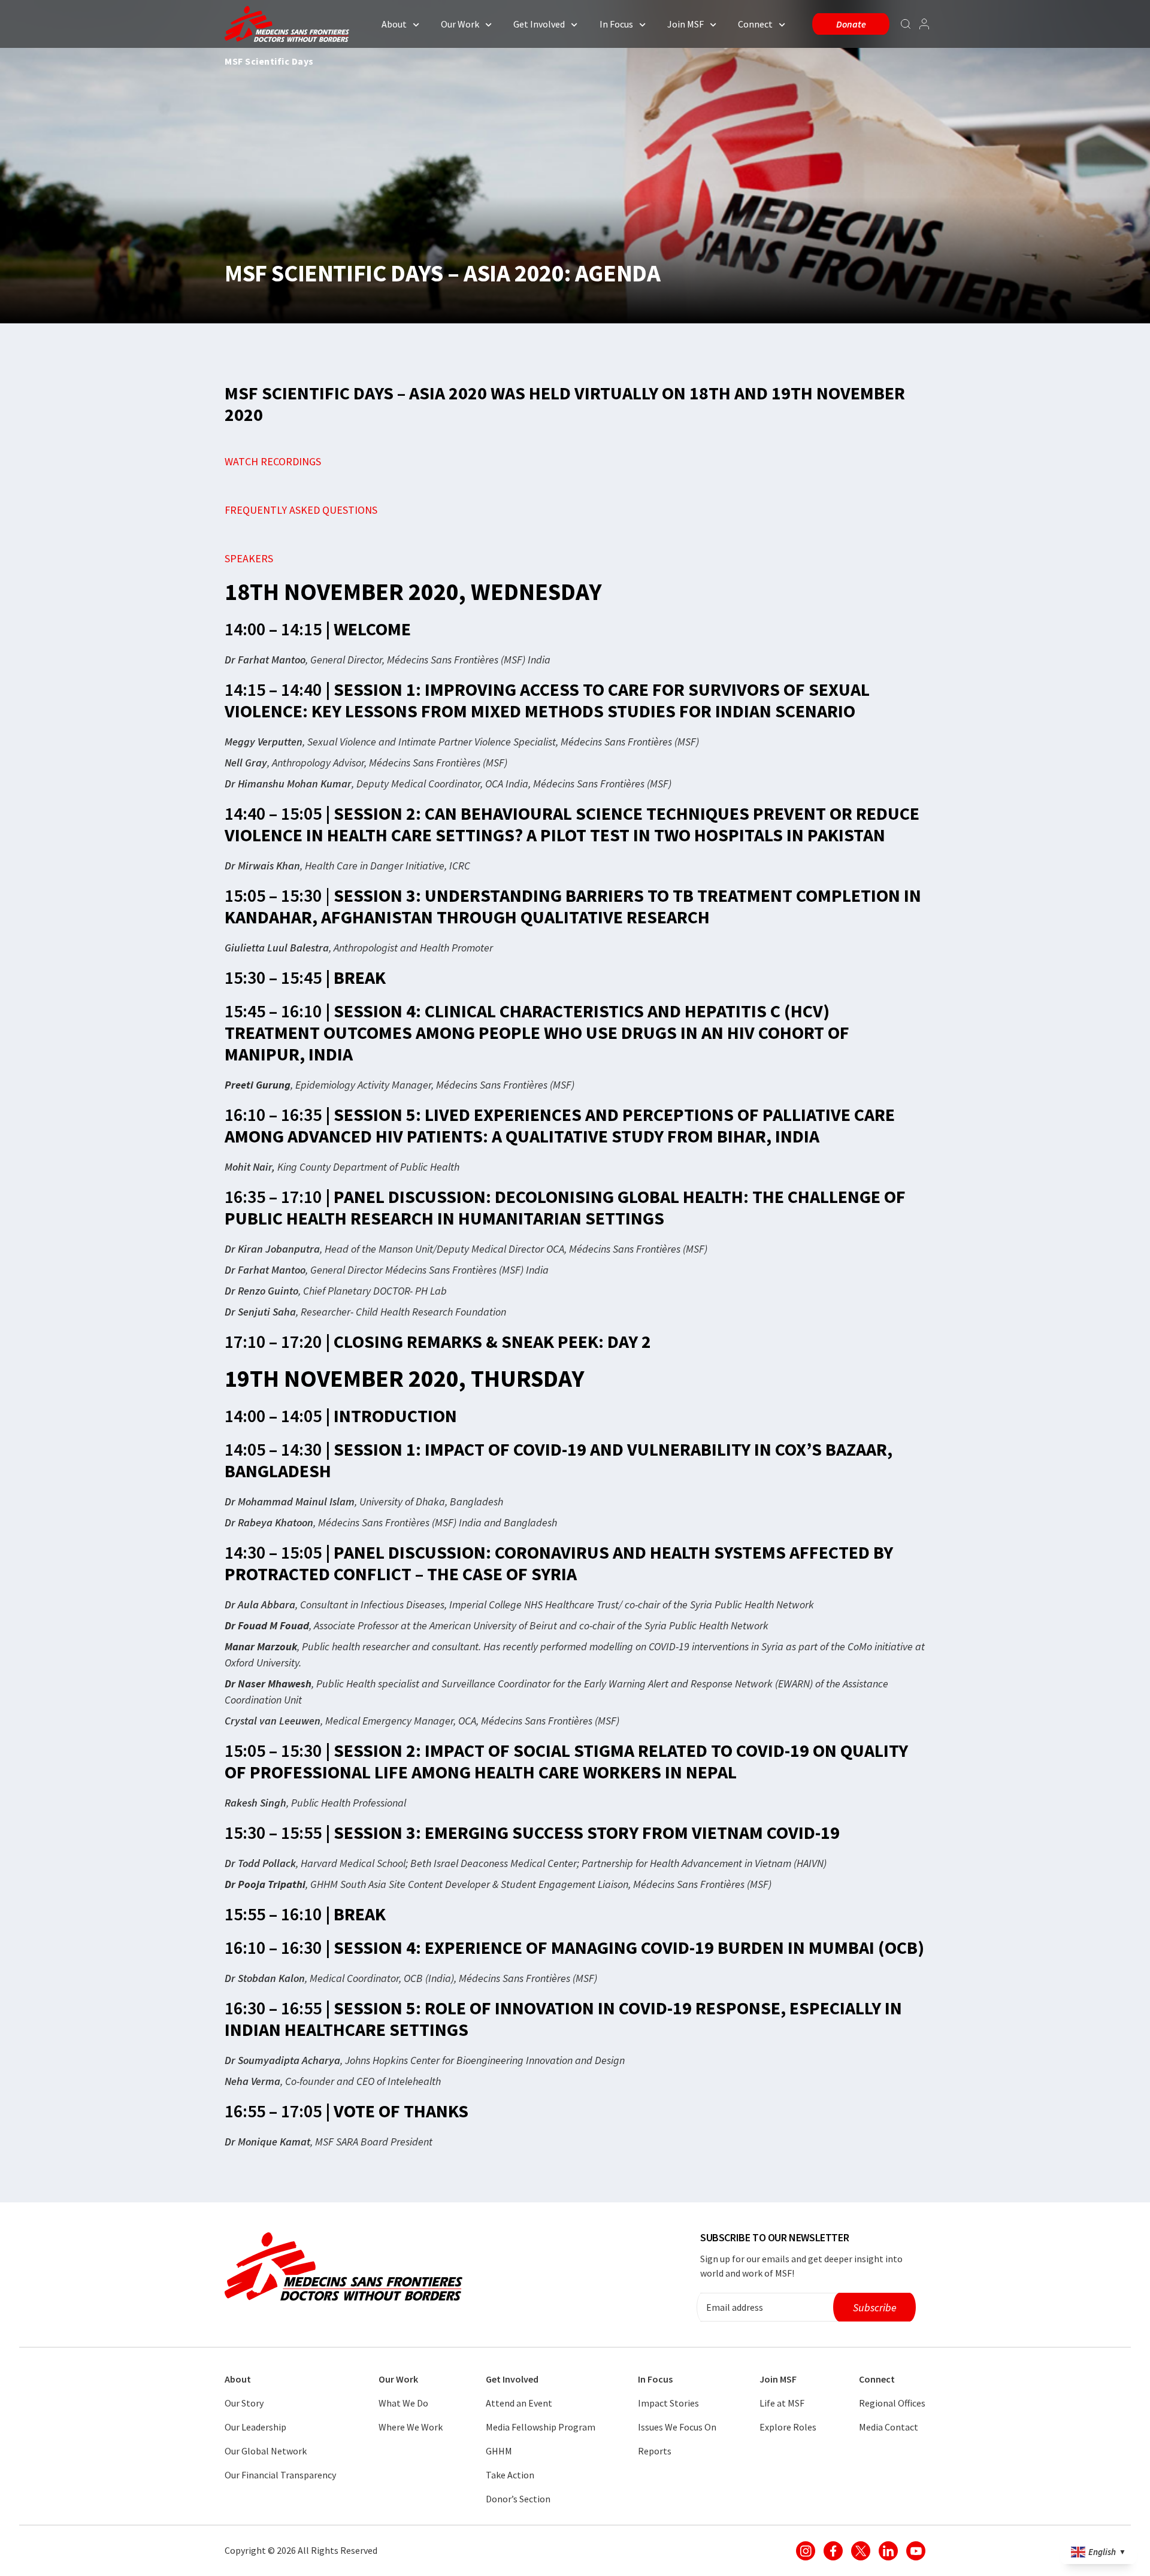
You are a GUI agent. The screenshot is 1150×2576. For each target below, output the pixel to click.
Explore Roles (788, 2427)
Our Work (460, 24)
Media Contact (889, 2427)
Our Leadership (255, 2427)
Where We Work (411, 2427)
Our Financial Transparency (280, 2475)
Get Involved (539, 24)
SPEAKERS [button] (249, 558)
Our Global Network (266, 2451)
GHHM (499, 2451)
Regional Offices (892, 2403)
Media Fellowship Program (541, 2427)
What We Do (403, 2403)
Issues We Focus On (677, 2427)
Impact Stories (668, 2403)
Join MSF (686, 24)
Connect (755, 24)
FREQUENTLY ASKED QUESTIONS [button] (301, 510)
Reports (655, 2451)
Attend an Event (519, 2403)
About (394, 24)
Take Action (510, 2475)
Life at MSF (782, 2403)
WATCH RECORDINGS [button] (273, 461)
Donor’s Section (518, 2499)
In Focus (616, 24)
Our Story (244, 2403)
